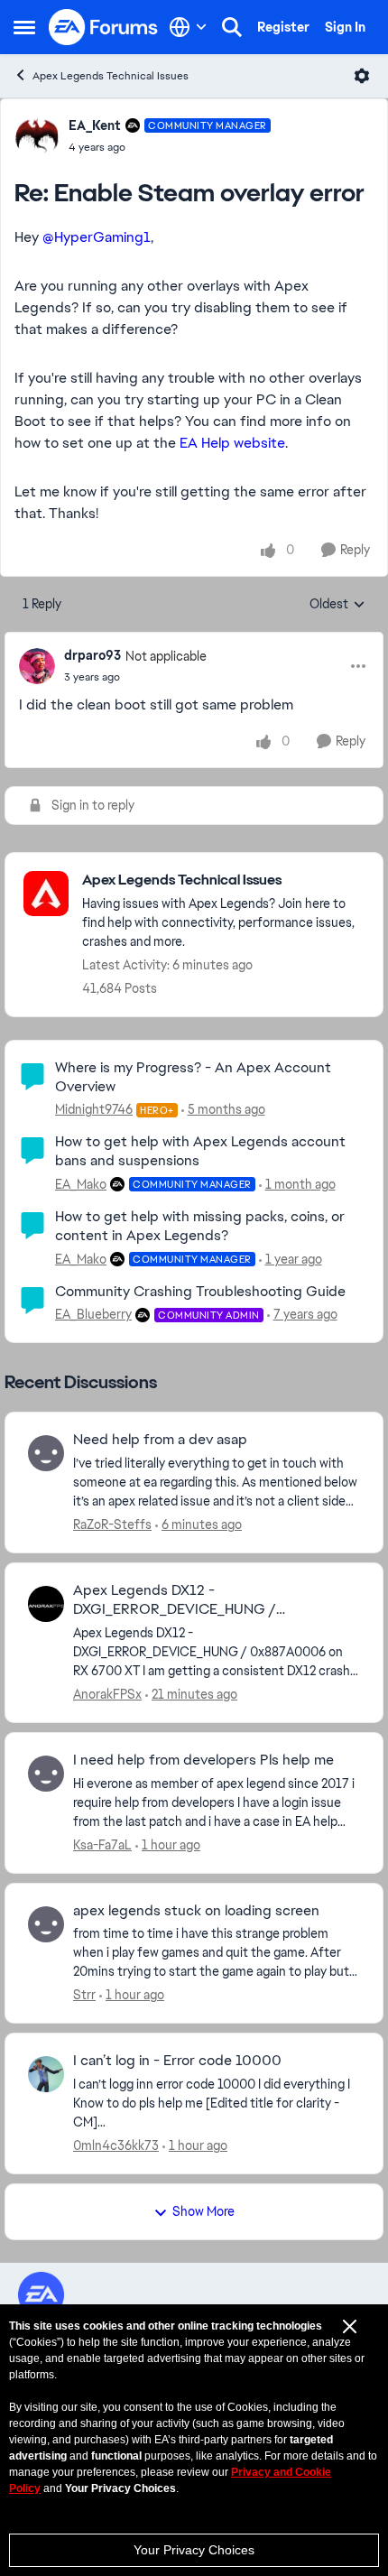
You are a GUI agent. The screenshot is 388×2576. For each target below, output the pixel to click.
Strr (84, 1995)
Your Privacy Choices (194, 2550)
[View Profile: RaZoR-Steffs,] (46, 1453)
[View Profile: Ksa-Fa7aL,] (46, 1774)
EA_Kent (95, 125)
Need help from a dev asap (160, 1440)
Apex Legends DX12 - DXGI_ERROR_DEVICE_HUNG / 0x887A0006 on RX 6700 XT (175, 1600)
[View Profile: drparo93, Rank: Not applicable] (37, 666)
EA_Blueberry (93, 1314)
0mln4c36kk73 (116, 2145)
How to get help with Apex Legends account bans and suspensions (200, 1151)
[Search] (232, 27)
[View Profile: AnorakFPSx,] (46, 1604)
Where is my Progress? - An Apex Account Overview (193, 1077)
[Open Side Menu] (24, 27)
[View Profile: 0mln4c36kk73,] (46, 2074)
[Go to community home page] (104, 27)
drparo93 (92, 655)
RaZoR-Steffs (112, 1524)
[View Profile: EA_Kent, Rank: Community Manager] (37, 135)
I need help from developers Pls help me (203, 1760)
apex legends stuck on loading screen (196, 1911)
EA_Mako (81, 1184)
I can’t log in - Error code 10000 (177, 2061)
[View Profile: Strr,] (46, 1924)
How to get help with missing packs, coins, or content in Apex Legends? (200, 1226)
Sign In (345, 27)
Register (283, 27)
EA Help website (232, 443)
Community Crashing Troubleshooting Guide (200, 1291)
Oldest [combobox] (337, 605)
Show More (203, 2211)
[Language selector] (188, 27)
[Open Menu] (362, 76)
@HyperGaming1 (97, 237)
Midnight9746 (94, 1109)
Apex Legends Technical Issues (111, 76)
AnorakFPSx (107, 1694)
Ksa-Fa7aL (102, 1845)
